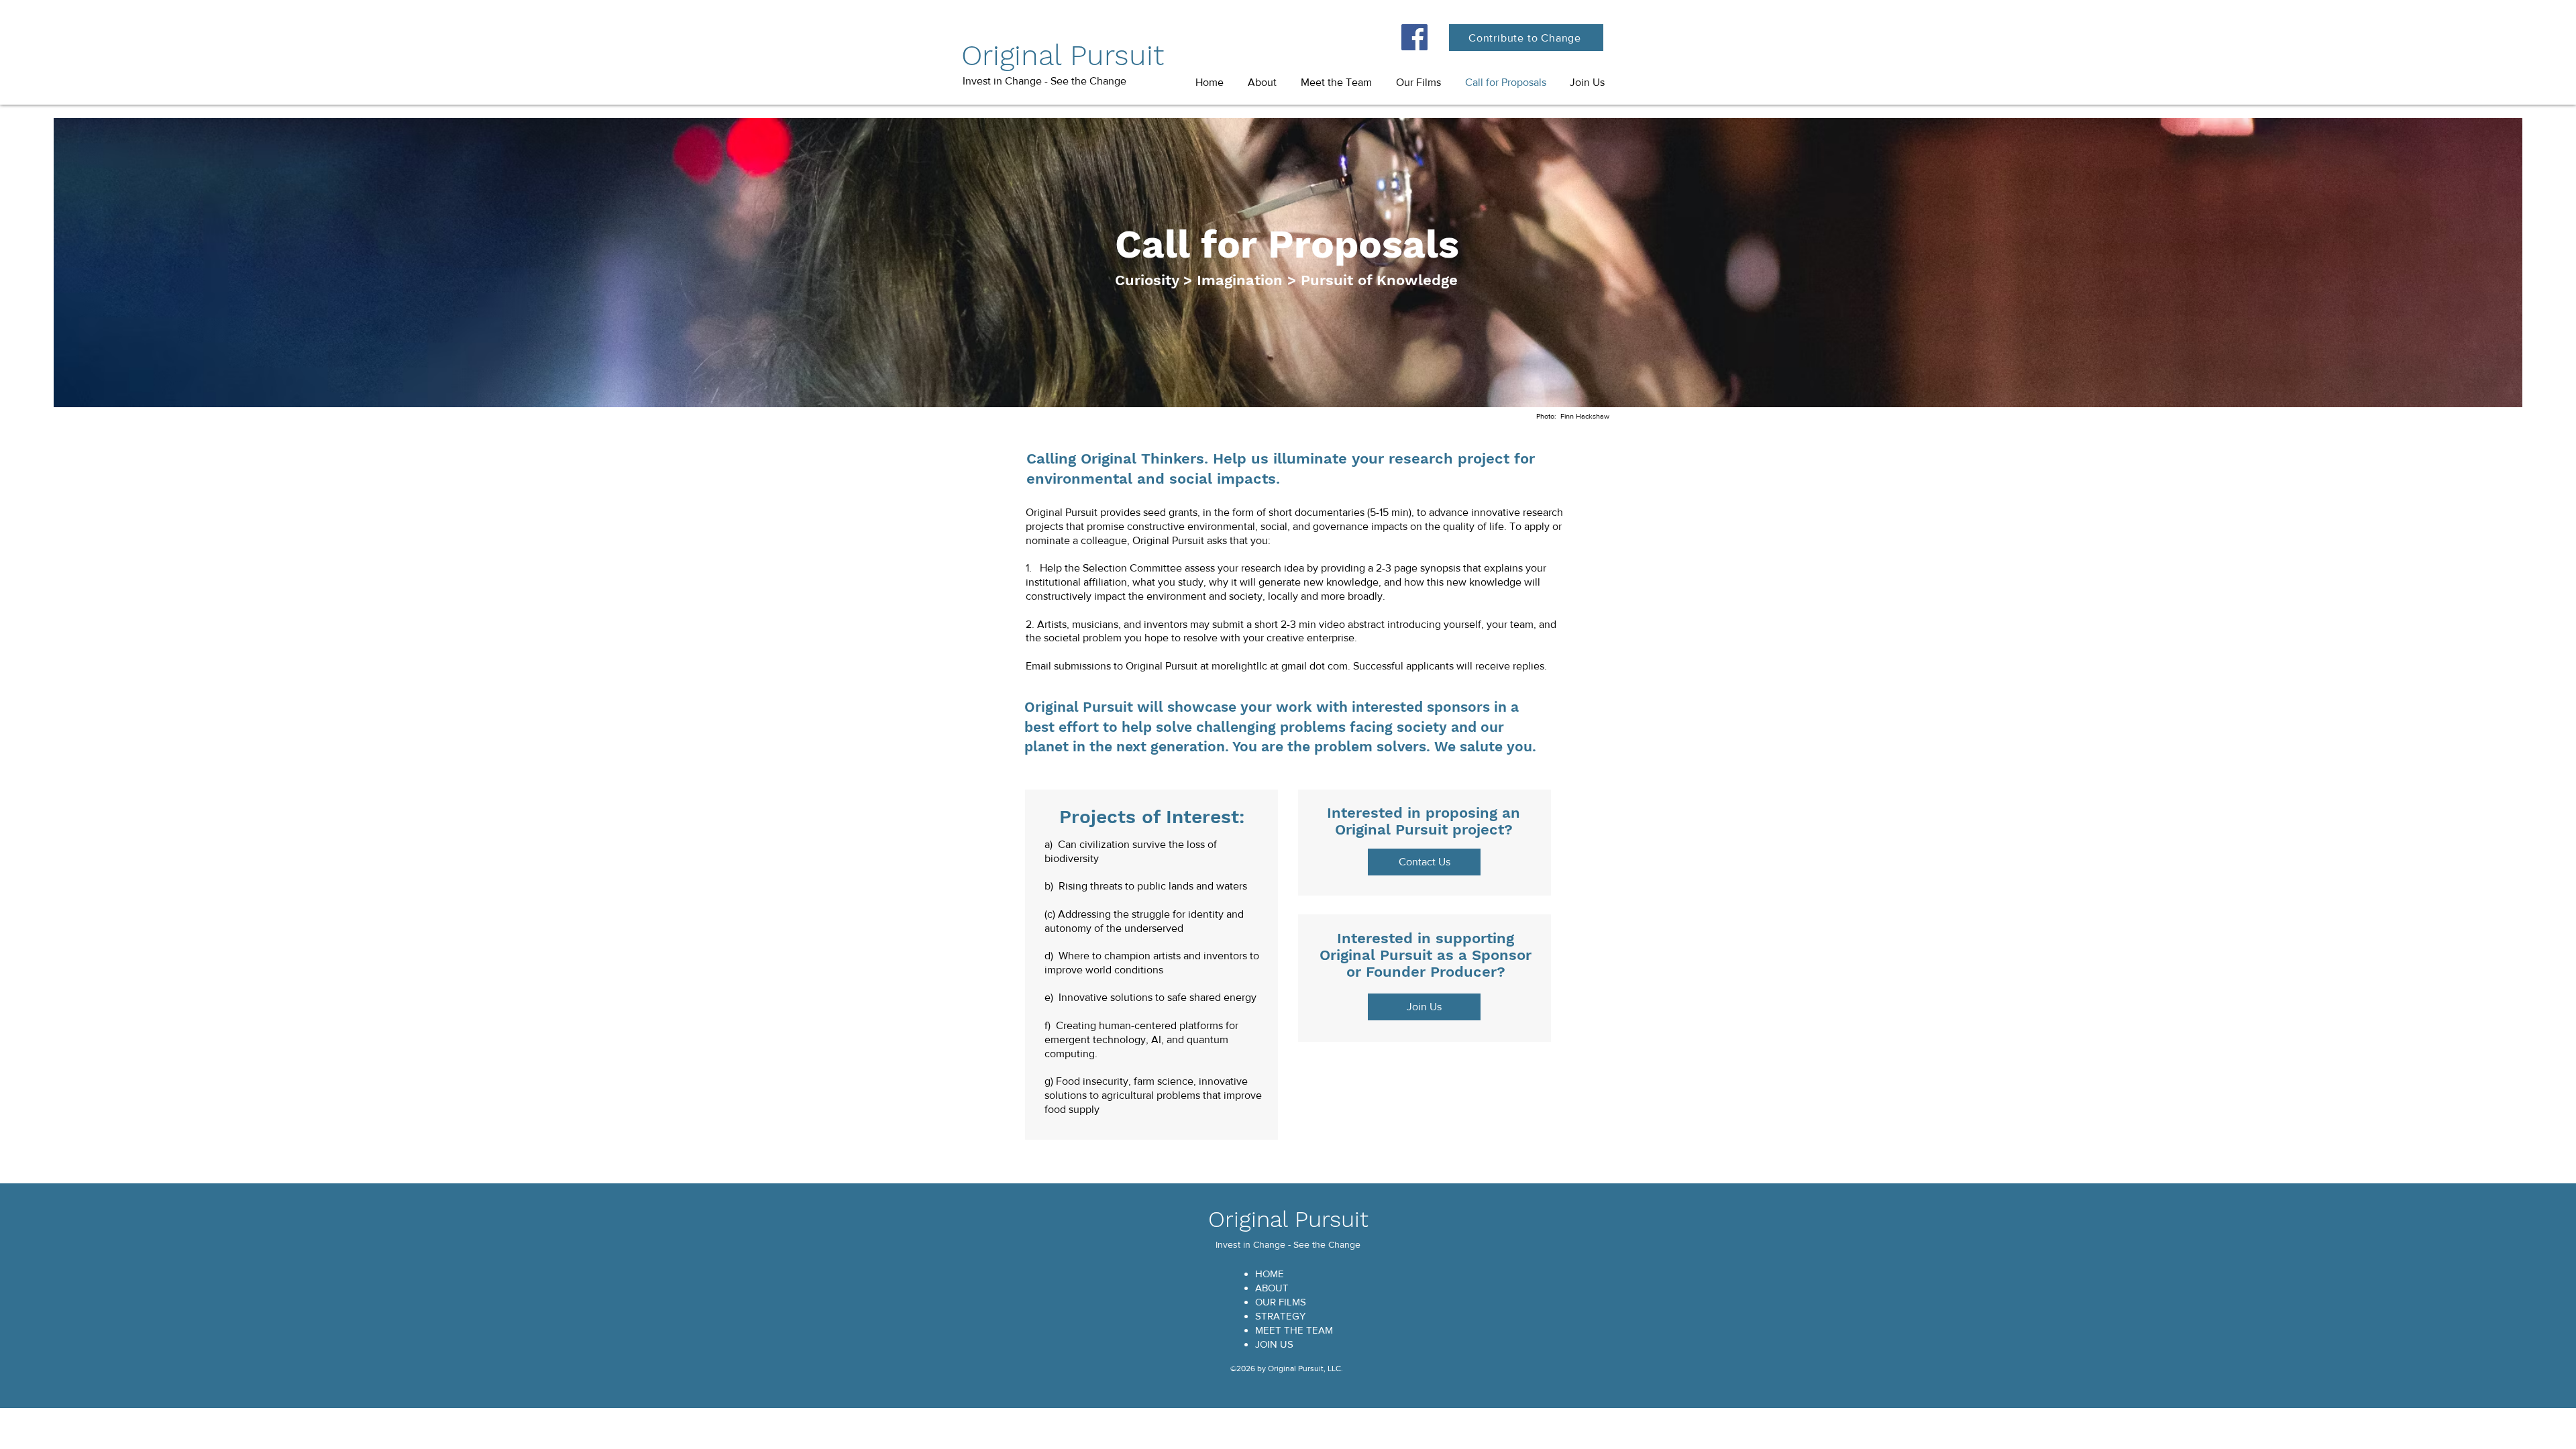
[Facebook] (1414, 37)
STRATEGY (1280, 1316)
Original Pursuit (1063, 55)
